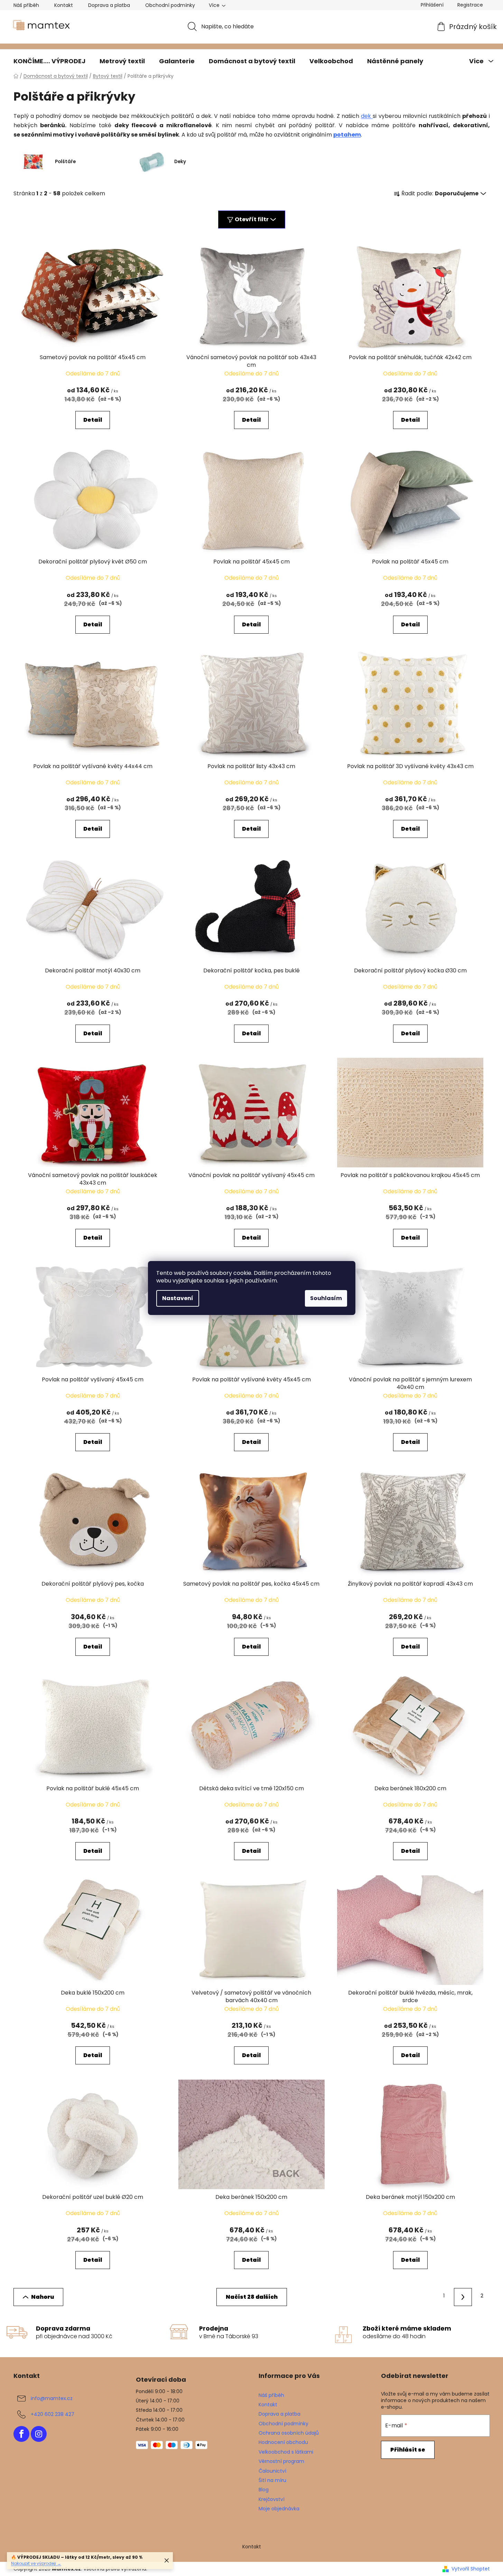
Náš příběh (26, 5)
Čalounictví (272, 2471)
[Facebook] (21, 2434)
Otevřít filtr (252, 219)
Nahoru (43, 2297)
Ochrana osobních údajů (289, 2433)
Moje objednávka (279, 2509)
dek (367, 116)
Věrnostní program (281, 2461)
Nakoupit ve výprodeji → (36, 2563)
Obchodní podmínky (170, 5)
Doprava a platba (109, 5)
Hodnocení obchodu (283, 2442)
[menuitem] (49, 61)
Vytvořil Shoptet (471, 2569)
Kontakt (64, 5)
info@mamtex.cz (52, 2398)
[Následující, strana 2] (463, 2297)
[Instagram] (39, 2434)
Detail (93, 420)
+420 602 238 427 (53, 2414)
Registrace (470, 5)
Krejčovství (272, 2499)
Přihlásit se (408, 2450)
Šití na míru (272, 2480)
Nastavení (178, 1298)
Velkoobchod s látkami (286, 2452)
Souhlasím (326, 1298)
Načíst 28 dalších (252, 2297)
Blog (264, 2490)
